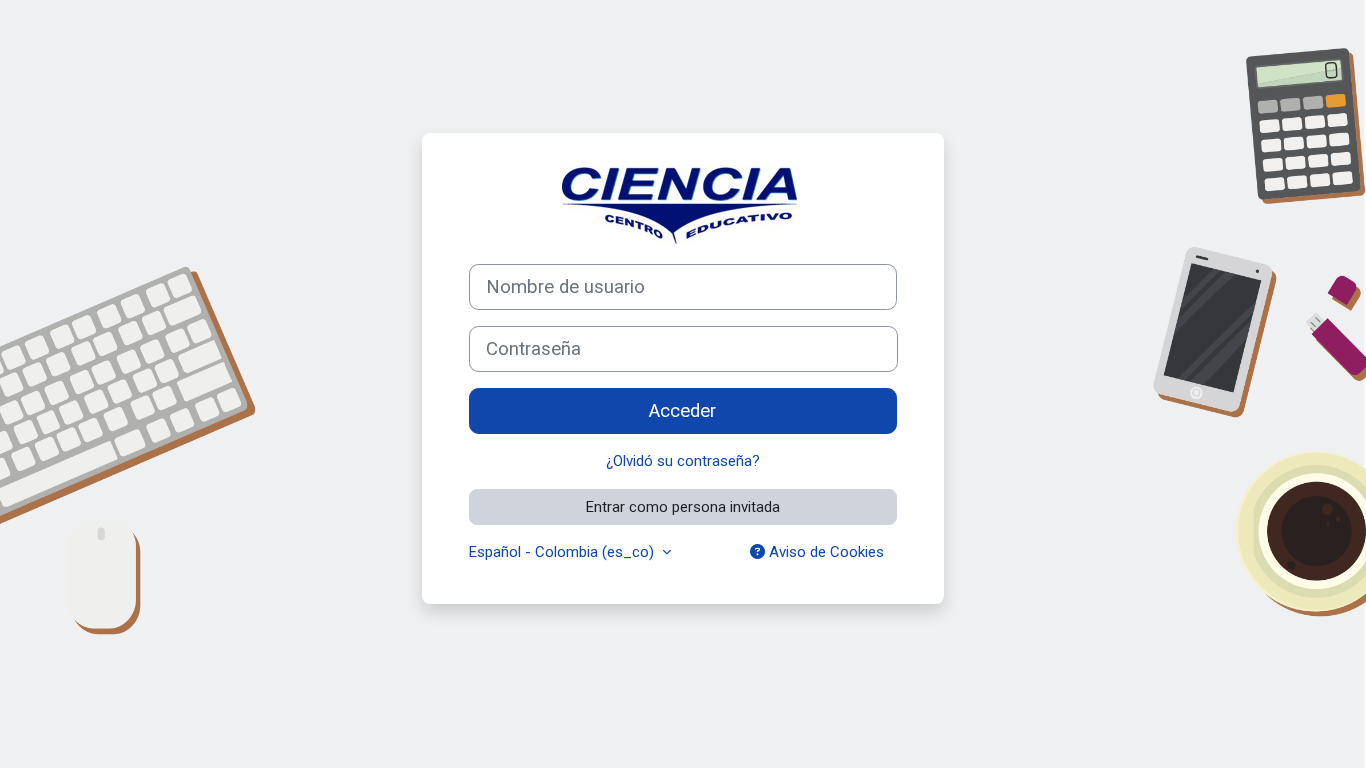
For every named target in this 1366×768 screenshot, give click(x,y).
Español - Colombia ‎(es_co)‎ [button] (563, 552)
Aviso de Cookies (824, 552)
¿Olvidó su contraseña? (683, 461)
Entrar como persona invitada (683, 507)
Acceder (682, 411)
